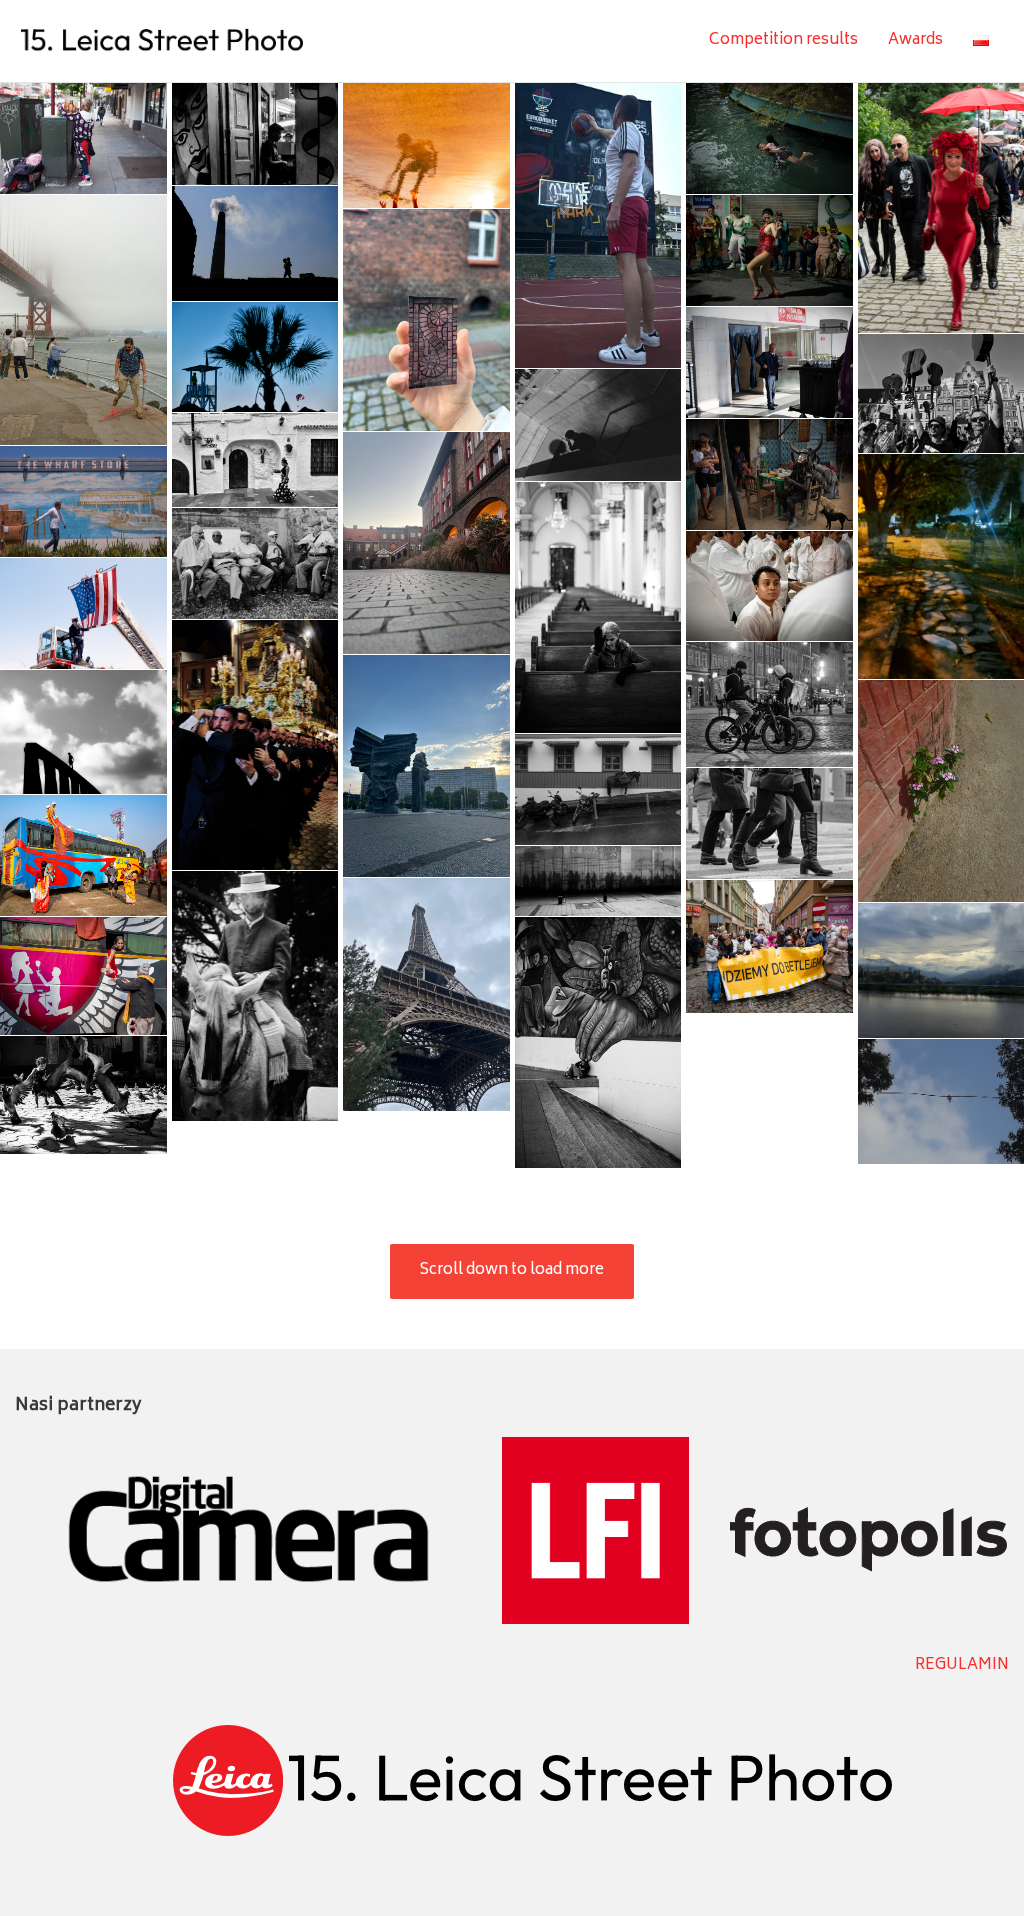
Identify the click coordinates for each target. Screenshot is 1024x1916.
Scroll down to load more (512, 1270)
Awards (915, 40)
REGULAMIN (962, 1665)
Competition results (783, 40)
